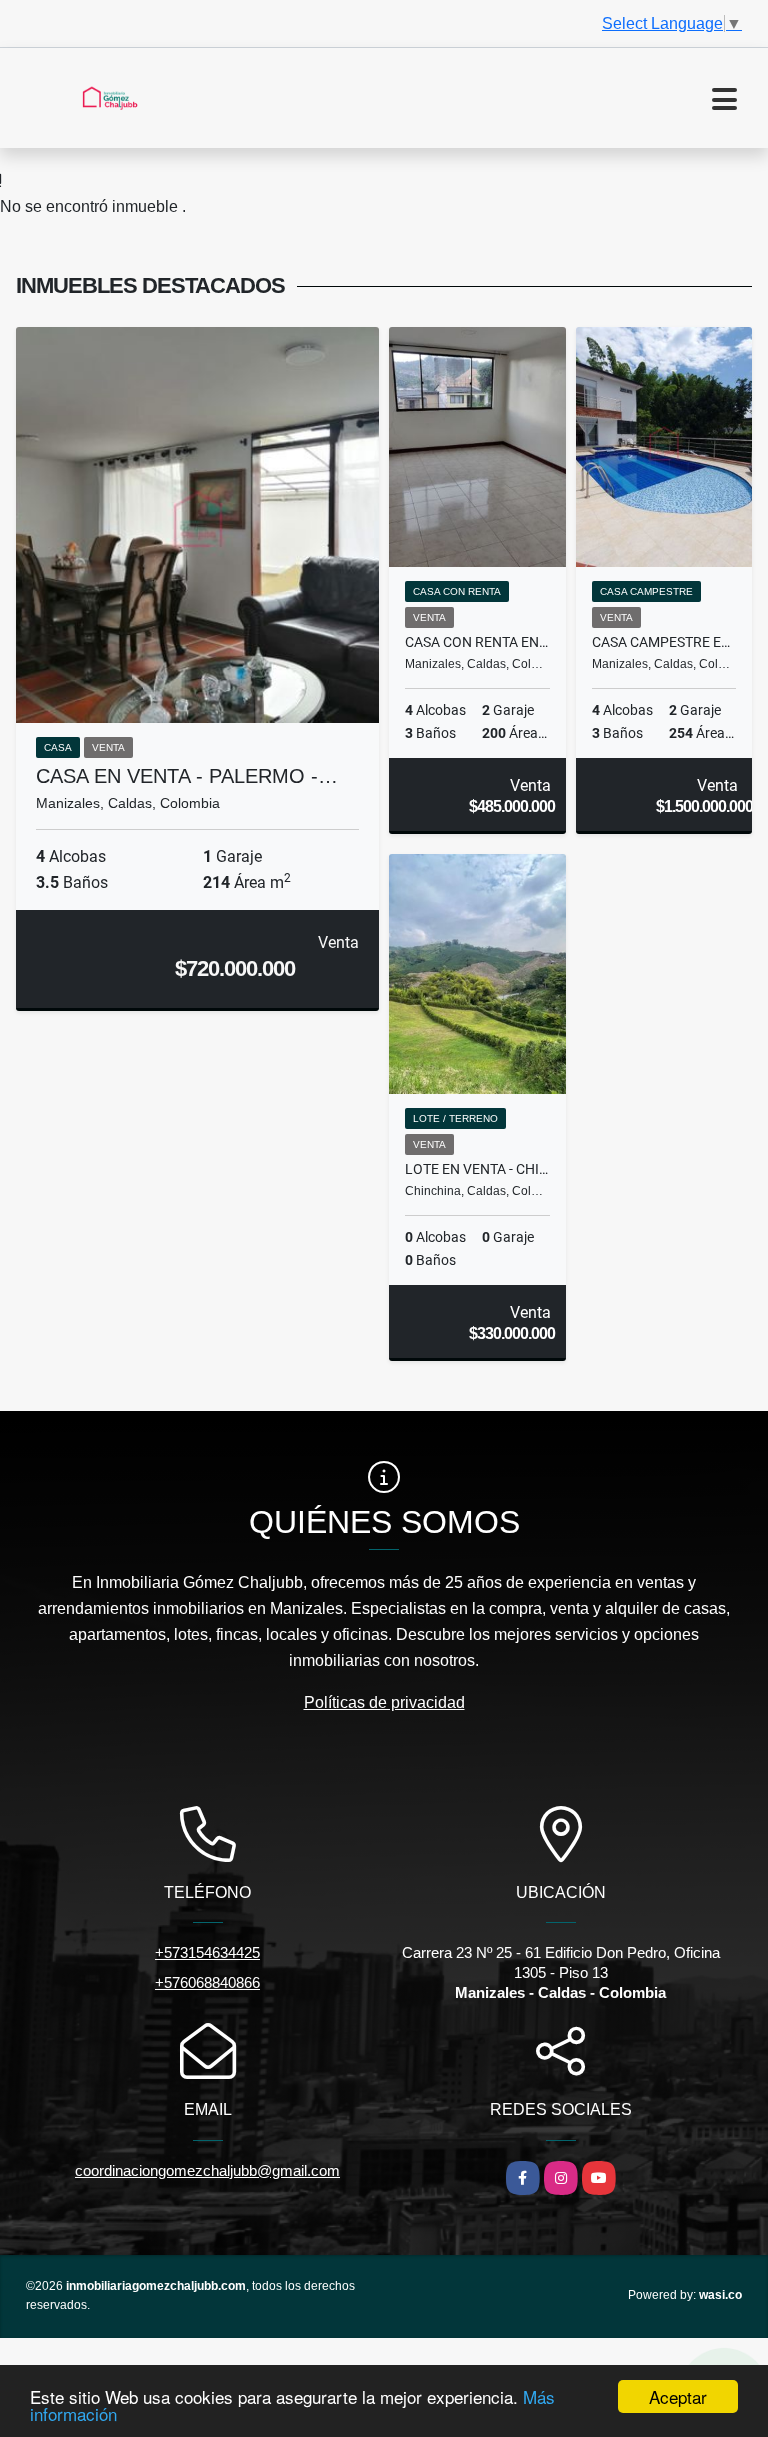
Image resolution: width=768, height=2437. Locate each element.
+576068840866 (207, 1982)
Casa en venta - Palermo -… (187, 776)
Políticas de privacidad (384, 1702)
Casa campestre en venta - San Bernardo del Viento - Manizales (664, 642)
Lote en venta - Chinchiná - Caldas (477, 1169)
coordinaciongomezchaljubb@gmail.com (207, 2170)
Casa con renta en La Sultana (477, 642)
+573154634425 (207, 1952)
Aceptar (678, 2396)
